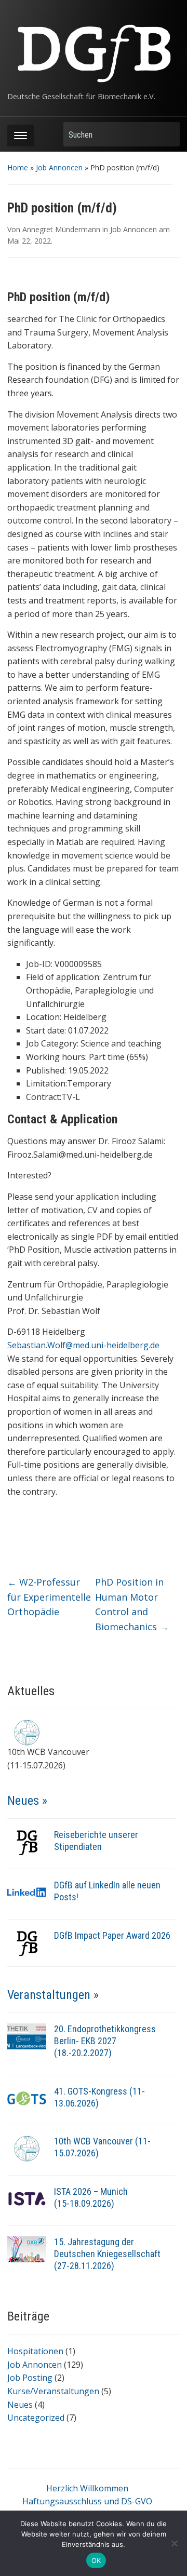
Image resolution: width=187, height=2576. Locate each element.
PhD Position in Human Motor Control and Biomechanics (132, 1604)
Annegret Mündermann (61, 229)
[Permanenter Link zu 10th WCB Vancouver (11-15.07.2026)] (27, 2148)
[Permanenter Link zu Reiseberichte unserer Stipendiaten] (27, 1841)
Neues (20, 2405)
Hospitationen (35, 2351)
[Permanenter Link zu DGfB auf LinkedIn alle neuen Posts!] (27, 1891)
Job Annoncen (59, 167)
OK (96, 2560)
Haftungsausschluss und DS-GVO (87, 2501)
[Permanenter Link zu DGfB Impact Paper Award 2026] (27, 1942)
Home (18, 167)
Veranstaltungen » (53, 1995)
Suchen (167, 134)
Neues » (27, 1801)
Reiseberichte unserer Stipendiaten (96, 1841)
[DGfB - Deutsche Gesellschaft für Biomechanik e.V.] (93, 50)
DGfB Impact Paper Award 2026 (112, 1935)
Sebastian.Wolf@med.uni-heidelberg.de (83, 1345)
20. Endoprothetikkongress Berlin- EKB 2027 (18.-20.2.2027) (105, 2041)
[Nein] (174, 2543)
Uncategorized (36, 2418)
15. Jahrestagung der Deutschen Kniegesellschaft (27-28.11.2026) (107, 2254)
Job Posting (30, 2378)
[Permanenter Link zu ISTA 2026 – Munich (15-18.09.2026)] (27, 2198)
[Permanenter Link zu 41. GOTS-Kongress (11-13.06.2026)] (27, 2098)
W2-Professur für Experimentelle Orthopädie (49, 1597)
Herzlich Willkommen (87, 2488)
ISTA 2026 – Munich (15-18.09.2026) (91, 2197)
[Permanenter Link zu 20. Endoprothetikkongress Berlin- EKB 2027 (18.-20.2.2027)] (27, 2035)
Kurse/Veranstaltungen (53, 2391)
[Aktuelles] (27, 1732)
